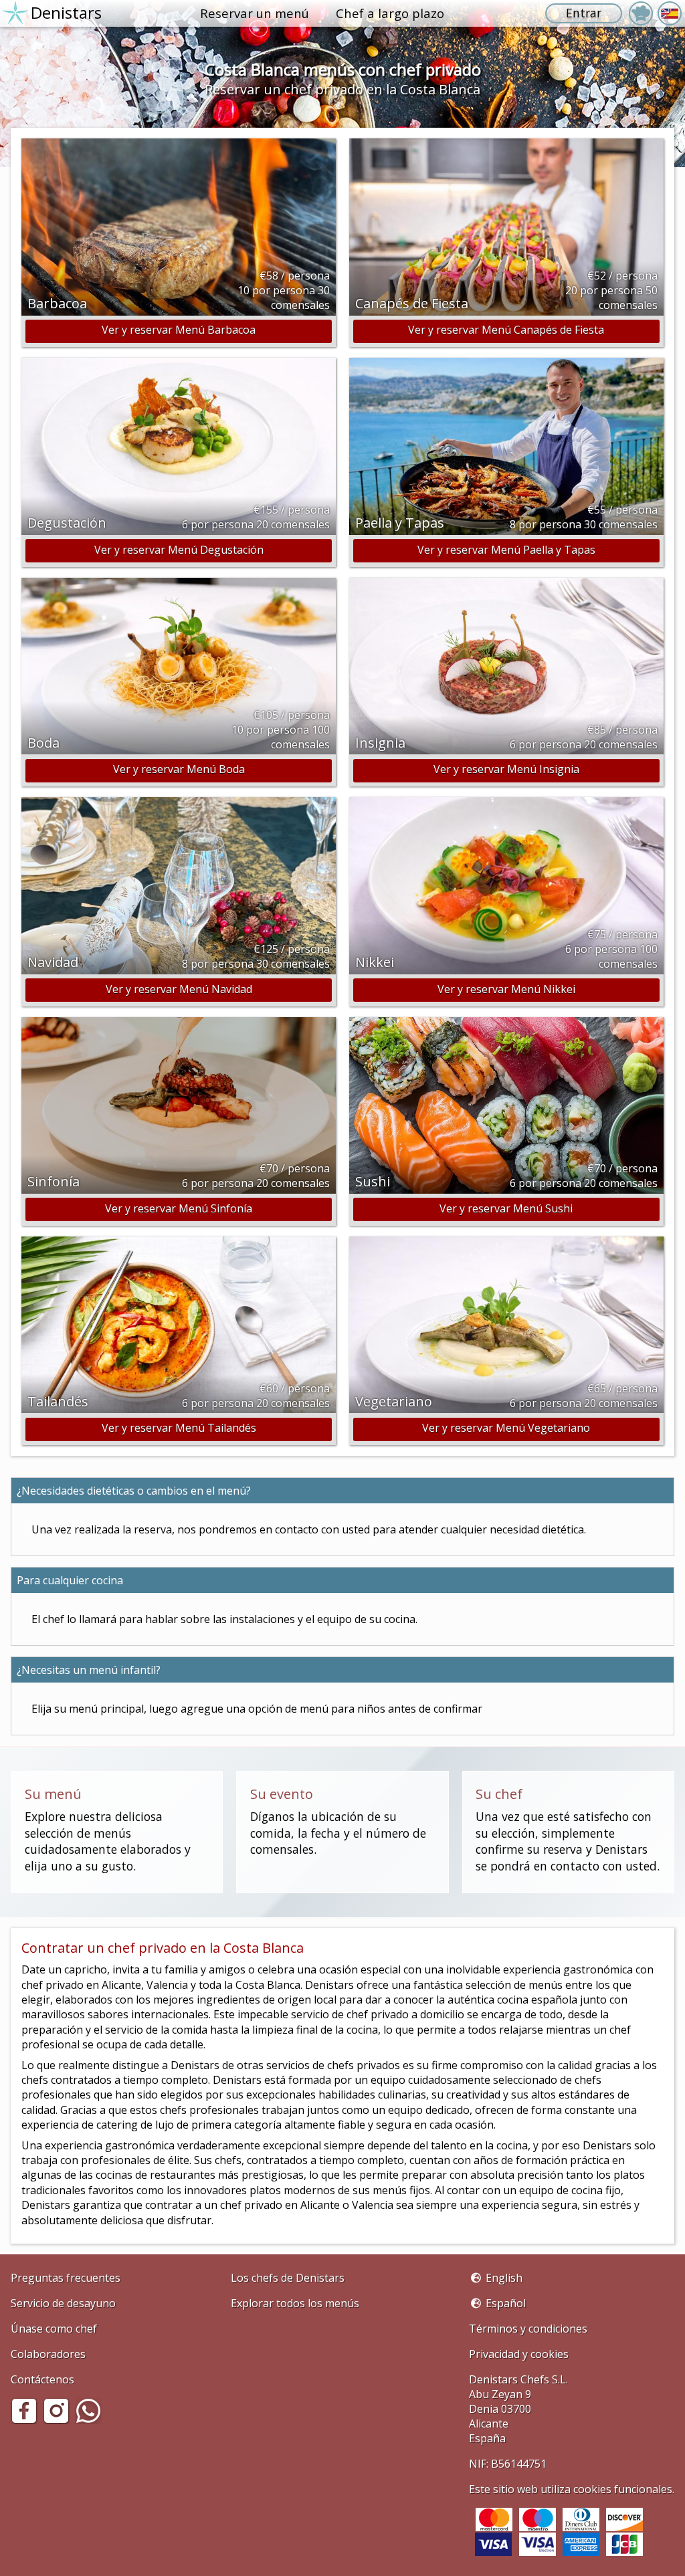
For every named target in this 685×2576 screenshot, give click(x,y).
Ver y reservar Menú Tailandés (179, 1428)
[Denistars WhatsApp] (91, 2420)
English (504, 2278)
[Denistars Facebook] (27, 2420)
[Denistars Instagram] (59, 2420)
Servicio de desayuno (63, 2303)
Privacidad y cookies (519, 2354)
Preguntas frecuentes (66, 2278)
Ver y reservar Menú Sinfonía (179, 1208)
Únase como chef (54, 2329)
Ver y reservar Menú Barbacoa (179, 330)
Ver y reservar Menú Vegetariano (506, 1428)
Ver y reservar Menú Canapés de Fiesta (506, 330)
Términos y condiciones (528, 2329)
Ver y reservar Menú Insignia (506, 769)
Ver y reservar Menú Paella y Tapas (506, 550)
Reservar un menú (255, 13)
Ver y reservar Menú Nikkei (506, 989)
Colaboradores (48, 2354)
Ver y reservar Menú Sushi (506, 1208)
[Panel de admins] (641, 13)
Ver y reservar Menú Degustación (179, 550)
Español (506, 2303)
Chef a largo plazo (390, 13)
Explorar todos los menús (295, 2303)
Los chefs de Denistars (288, 2278)
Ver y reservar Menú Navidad (179, 989)
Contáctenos (42, 2379)
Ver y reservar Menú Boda (179, 769)
